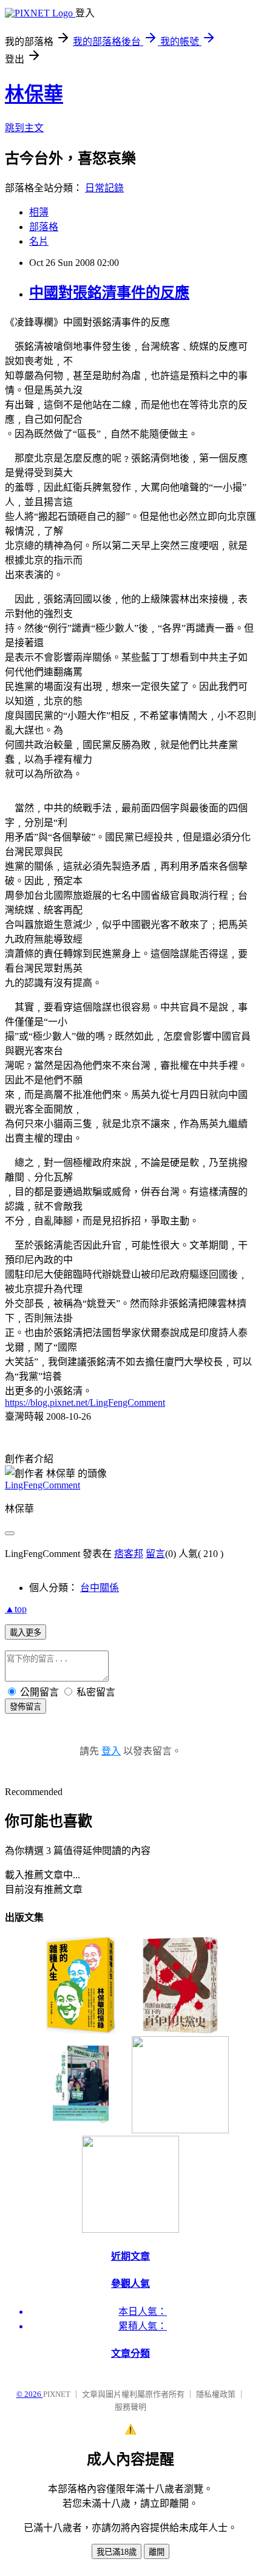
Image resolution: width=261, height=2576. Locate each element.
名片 (39, 241)
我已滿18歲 (117, 2552)
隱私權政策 (216, 2394)
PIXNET (57, 2394)
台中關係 (100, 1588)
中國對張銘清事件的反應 (109, 293)
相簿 (39, 212)
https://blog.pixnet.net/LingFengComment (85, 1402)
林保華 (34, 94)
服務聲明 (130, 2407)
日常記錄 (104, 188)
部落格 (44, 227)
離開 (157, 2552)
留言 (155, 1554)
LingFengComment (42, 1485)
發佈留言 (25, 1707)
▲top (16, 1609)
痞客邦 (129, 1554)
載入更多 (25, 1633)
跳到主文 (24, 128)
